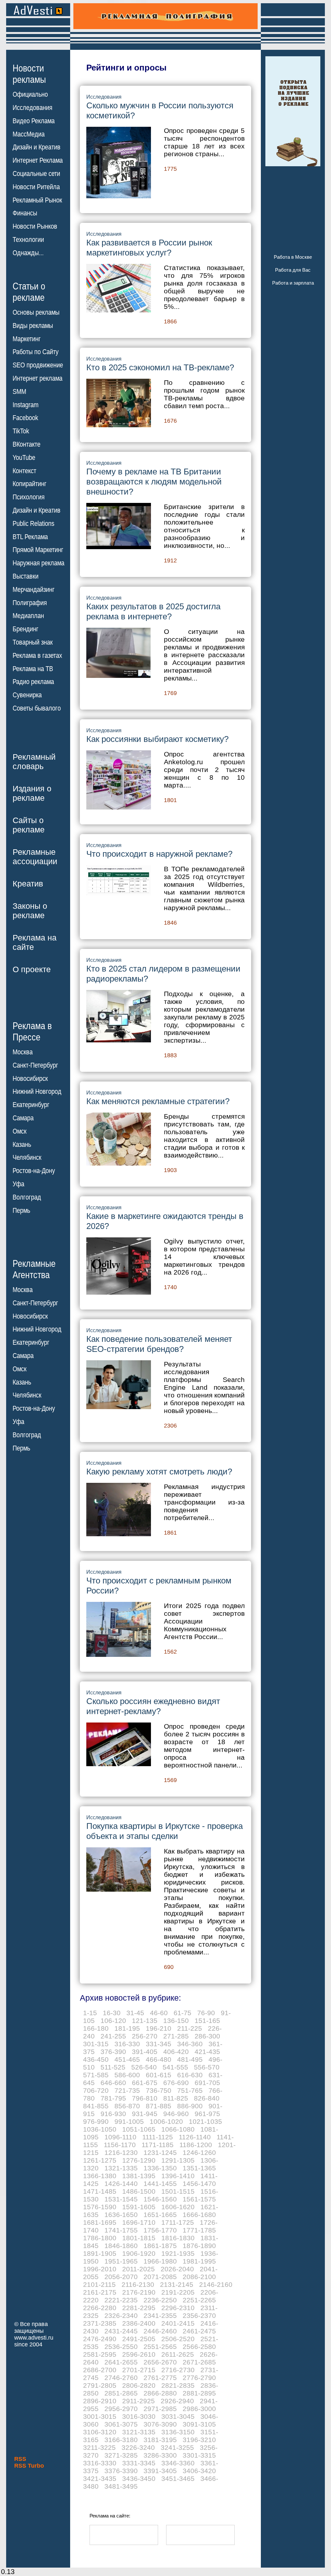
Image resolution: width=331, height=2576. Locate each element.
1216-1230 (121, 2152)
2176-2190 (139, 2292)
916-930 (113, 2114)
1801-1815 (139, 2238)
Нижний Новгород (37, 1092)
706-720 (96, 2090)
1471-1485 (100, 2191)
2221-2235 (121, 2300)
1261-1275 (100, 2160)
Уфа (18, 1184)
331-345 (159, 2044)
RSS (20, 2459)
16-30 (112, 2013)
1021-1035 (205, 2121)
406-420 (176, 2052)
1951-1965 (121, 2261)
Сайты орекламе (29, 825)
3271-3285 (121, 2455)
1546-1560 (160, 2199)
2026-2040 (177, 2269)
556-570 (207, 2067)
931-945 (145, 2114)
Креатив (28, 884)
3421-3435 (100, 2478)
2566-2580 (199, 2347)
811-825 (176, 2098)
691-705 (207, 2083)
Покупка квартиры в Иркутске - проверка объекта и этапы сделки (165, 1831)
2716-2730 (178, 2370)
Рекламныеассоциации (35, 857)
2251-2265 (199, 2300)
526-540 (144, 2067)
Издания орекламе (32, 793)
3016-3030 (139, 2416)
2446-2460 (160, 2331)
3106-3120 (100, 2432)
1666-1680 (199, 2215)
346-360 (190, 2044)
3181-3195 (160, 2440)
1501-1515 (178, 2191)
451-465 (127, 2059)
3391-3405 (160, 2471)
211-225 (190, 2028)
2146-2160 (216, 2284)
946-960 (176, 2114)
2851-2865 (121, 2393)
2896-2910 (100, 2401)
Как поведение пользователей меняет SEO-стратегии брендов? (159, 1344)
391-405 (145, 2052)
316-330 (127, 2044)
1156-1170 (120, 2145)
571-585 (96, 2075)
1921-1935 (178, 2253)
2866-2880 (160, 2393)
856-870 (127, 2106)
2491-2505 (139, 2339)
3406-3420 (199, 2471)
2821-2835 (178, 2385)
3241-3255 (177, 2447)
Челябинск (27, 1158)
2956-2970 (121, 2409)
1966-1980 (160, 2261)
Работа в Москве (293, 257)
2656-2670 (160, 2362)
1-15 (90, 2013)
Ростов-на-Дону (34, 1171)
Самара (23, 1118)
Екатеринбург (31, 1105)
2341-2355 (160, 2315)
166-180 (96, 2028)
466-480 (159, 2059)
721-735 (127, 2090)
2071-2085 (160, 2277)
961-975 (207, 2114)
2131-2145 (177, 2284)
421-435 (207, 2052)
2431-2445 (121, 2331)
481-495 (190, 2059)
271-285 (176, 2036)
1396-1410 (178, 2176)
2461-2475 (199, 2331)
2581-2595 (100, 2354)
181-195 (127, 2028)
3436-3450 (139, 2478)
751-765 (190, 2090)
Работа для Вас (293, 270)
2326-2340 (121, 2315)
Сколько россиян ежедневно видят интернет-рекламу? (153, 1706)
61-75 (182, 2013)
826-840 (207, 2098)
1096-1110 (120, 2137)
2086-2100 (199, 2277)
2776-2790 (199, 2378)
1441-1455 (160, 2184)
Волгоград (27, 1197)
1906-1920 (139, 2253)
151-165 (207, 2021)
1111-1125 (158, 2137)
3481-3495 (121, 2486)
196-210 (159, 2028)
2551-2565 (160, 2347)
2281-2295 (139, 2308)
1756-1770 (160, 2230)
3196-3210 (199, 2440)
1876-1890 (199, 2246)
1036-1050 (100, 2129)
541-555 (175, 2067)
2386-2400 (139, 2323)
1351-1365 (199, 2168)
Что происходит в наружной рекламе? (159, 854)
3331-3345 (139, 2463)
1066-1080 (178, 2129)
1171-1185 (158, 2145)
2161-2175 (100, 2292)
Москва (23, 1052)
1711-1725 (178, 2222)
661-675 (145, 2083)
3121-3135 (139, 2432)
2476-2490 (100, 2339)
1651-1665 (160, 2215)
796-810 (145, 2098)
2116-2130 (138, 2284)
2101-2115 (99, 2284)
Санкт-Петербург (35, 1065)
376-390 (113, 2052)
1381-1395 (139, 2176)
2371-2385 (100, 2323)
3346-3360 (178, 2463)
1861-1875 (160, 2246)
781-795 (113, 2098)
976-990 (96, 2121)
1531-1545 (121, 2199)
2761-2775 (160, 2378)
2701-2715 (139, 2370)
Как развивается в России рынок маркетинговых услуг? (149, 248)
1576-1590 (100, 2207)
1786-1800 (100, 2238)
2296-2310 (178, 2308)
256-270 (145, 2036)
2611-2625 (178, 2354)
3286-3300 (160, 2455)
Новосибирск (30, 1079)
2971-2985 (160, 2409)
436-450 (96, 2059)
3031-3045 (178, 2416)
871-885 (159, 2106)
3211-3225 (99, 2447)
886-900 (190, 2106)
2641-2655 (121, 2362)
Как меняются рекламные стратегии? (158, 1101)
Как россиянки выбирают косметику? (157, 739)
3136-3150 (178, 2432)
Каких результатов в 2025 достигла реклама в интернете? (153, 611)
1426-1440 (121, 2184)
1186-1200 (196, 2145)
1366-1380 (100, 2176)
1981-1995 (199, 2261)
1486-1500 (139, 2191)
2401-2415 (178, 2323)
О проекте (32, 969)
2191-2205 (178, 2292)
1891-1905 (100, 2253)
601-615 (159, 2075)
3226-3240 (138, 2447)
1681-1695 (100, 2222)
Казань (22, 1145)
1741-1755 (121, 2230)
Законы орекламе (30, 911)
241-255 (113, 2036)
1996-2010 (100, 2269)
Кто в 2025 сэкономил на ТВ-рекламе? (160, 367)
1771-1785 (199, 2230)
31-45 (135, 2013)
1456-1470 (199, 2184)
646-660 (113, 2083)
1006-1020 (166, 2121)
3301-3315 (199, 2455)
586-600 (127, 2075)
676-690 (176, 2083)
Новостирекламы (29, 74)
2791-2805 (100, 2385)
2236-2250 (160, 2300)
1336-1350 (160, 2168)
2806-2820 (139, 2385)
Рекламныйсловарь (34, 761)
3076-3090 (160, 2424)
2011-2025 (139, 2269)
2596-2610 (139, 2354)
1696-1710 (139, 2222)
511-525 (113, 2067)
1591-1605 (139, 2207)
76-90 (206, 2013)
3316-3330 (100, 2463)
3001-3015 (100, 2416)
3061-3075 (121, 2424)
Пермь (21, 1211)
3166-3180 (121, 2440)
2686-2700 (100, 2370)
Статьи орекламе (29, 291)
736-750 (159, 2090)
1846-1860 (121, 2246)
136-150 (176, 2021)
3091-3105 (199, 2424)
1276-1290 (139, 2160)
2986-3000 (199, 2409)
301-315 (96, 2044)
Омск (20, 1131)
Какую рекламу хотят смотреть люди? (159, 1472)
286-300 (207, 2036)
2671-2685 (199, 2362)
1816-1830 (178, 2238)
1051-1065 (139, 2129)
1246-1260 (199, 2152)
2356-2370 (199, 2315)
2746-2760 (121, 2378)
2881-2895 (199, 2393)
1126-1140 (195, 2137)
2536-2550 (121, 2347)
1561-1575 (199, 2199)
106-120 (113, 2021)
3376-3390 (121, 2471)
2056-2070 (121, 2277)
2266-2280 (100, 2308)
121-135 (145, 2021)
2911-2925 (139, 2401)
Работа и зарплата (293, 283)
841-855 (96, 2106)
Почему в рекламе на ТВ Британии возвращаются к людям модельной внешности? (154, 482)
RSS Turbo (29, 2466)
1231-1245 (160, 2152)
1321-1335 (121, 2168)
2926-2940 (177, 2401)
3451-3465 (178, 2478)
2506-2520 (178, 2339)
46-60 (159, 2013)
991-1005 (129, 2121)
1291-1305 (178, 2160)
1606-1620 (178, 2207)
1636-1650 (121, 2215)
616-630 (190, 2075)
